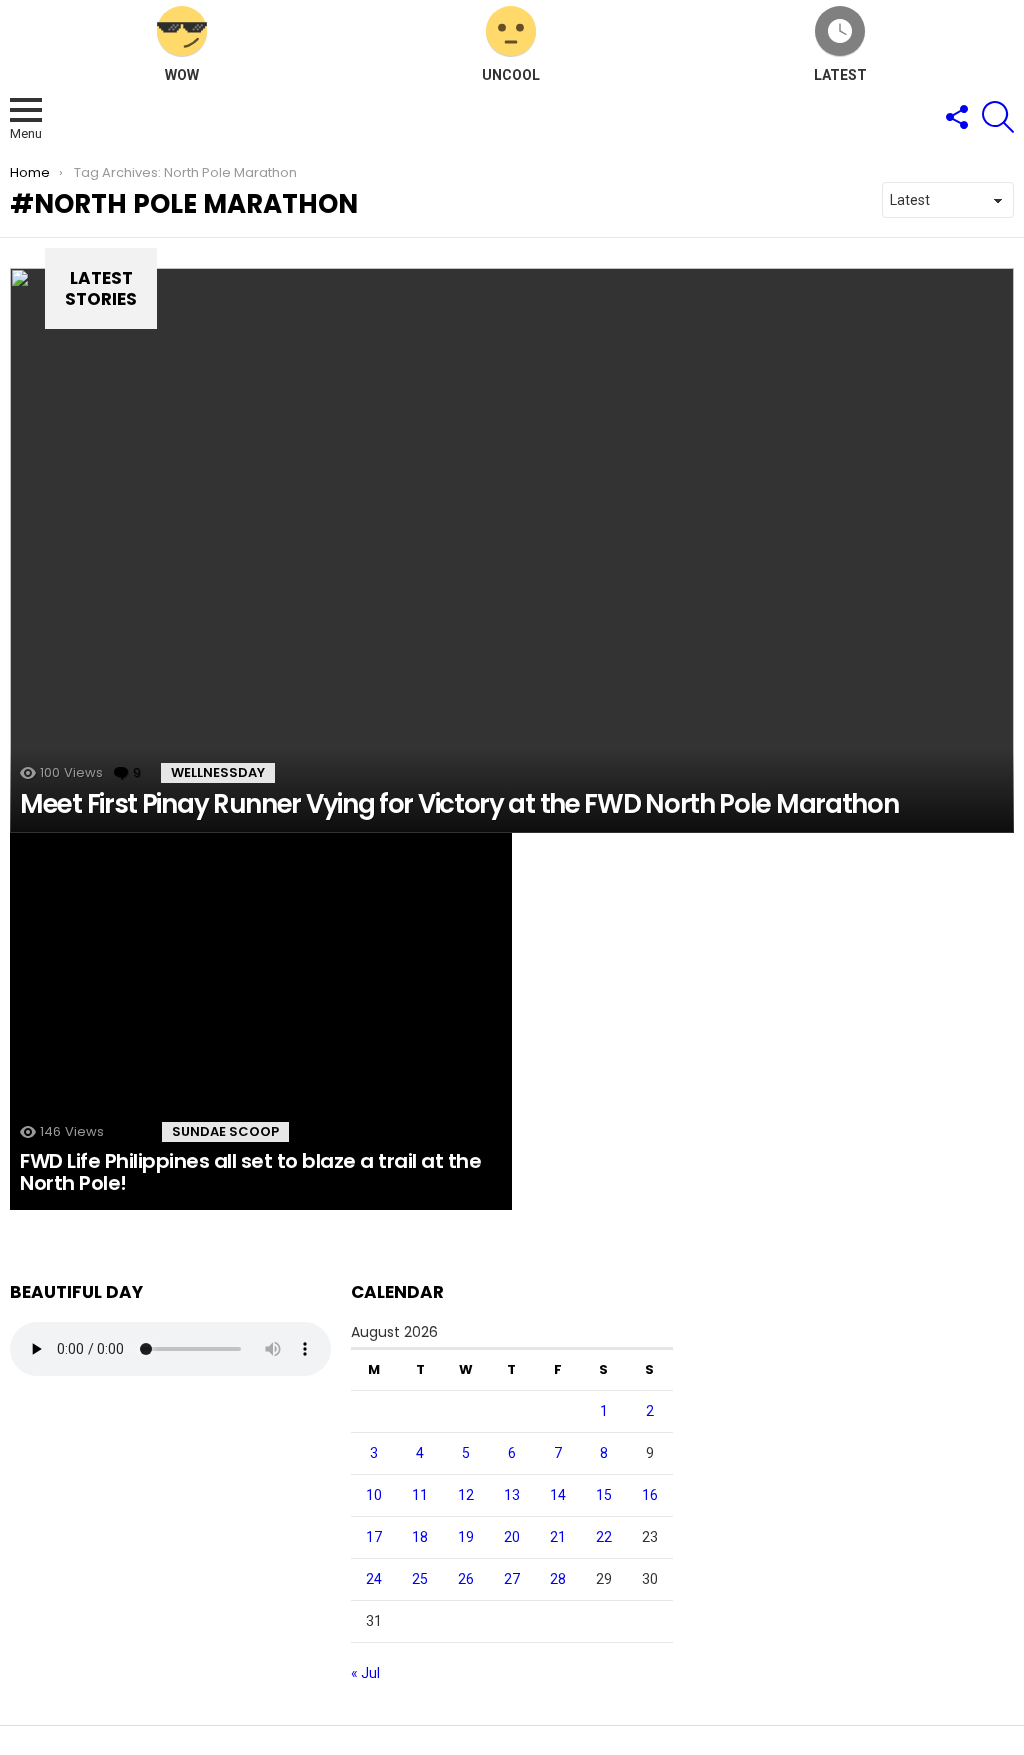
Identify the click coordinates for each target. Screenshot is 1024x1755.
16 (650, 1495)
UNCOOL (511, 75)
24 (374, 1579)
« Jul (365, 1673)
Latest (840, 75)
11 (420, 1495)
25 (420, 1579)
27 (512, 1579)
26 (466, 1579)
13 (512, 1495)
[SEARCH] (998, 117)
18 (420, 1537)
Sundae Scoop (225, 1131)
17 (374, 1537)
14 (558, 1495)
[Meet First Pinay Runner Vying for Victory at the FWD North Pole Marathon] (512, 550)
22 (604, 1537)
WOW (182, 75)
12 (466, 1495)
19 (466, 1537)
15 (604, 1495)
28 (558, 1579)
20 (512, 1537)
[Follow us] (956, 117)
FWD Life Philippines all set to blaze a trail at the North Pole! (250, 1172)
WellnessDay (218, 772)
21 (558, 1537)
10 (374, 1495)
